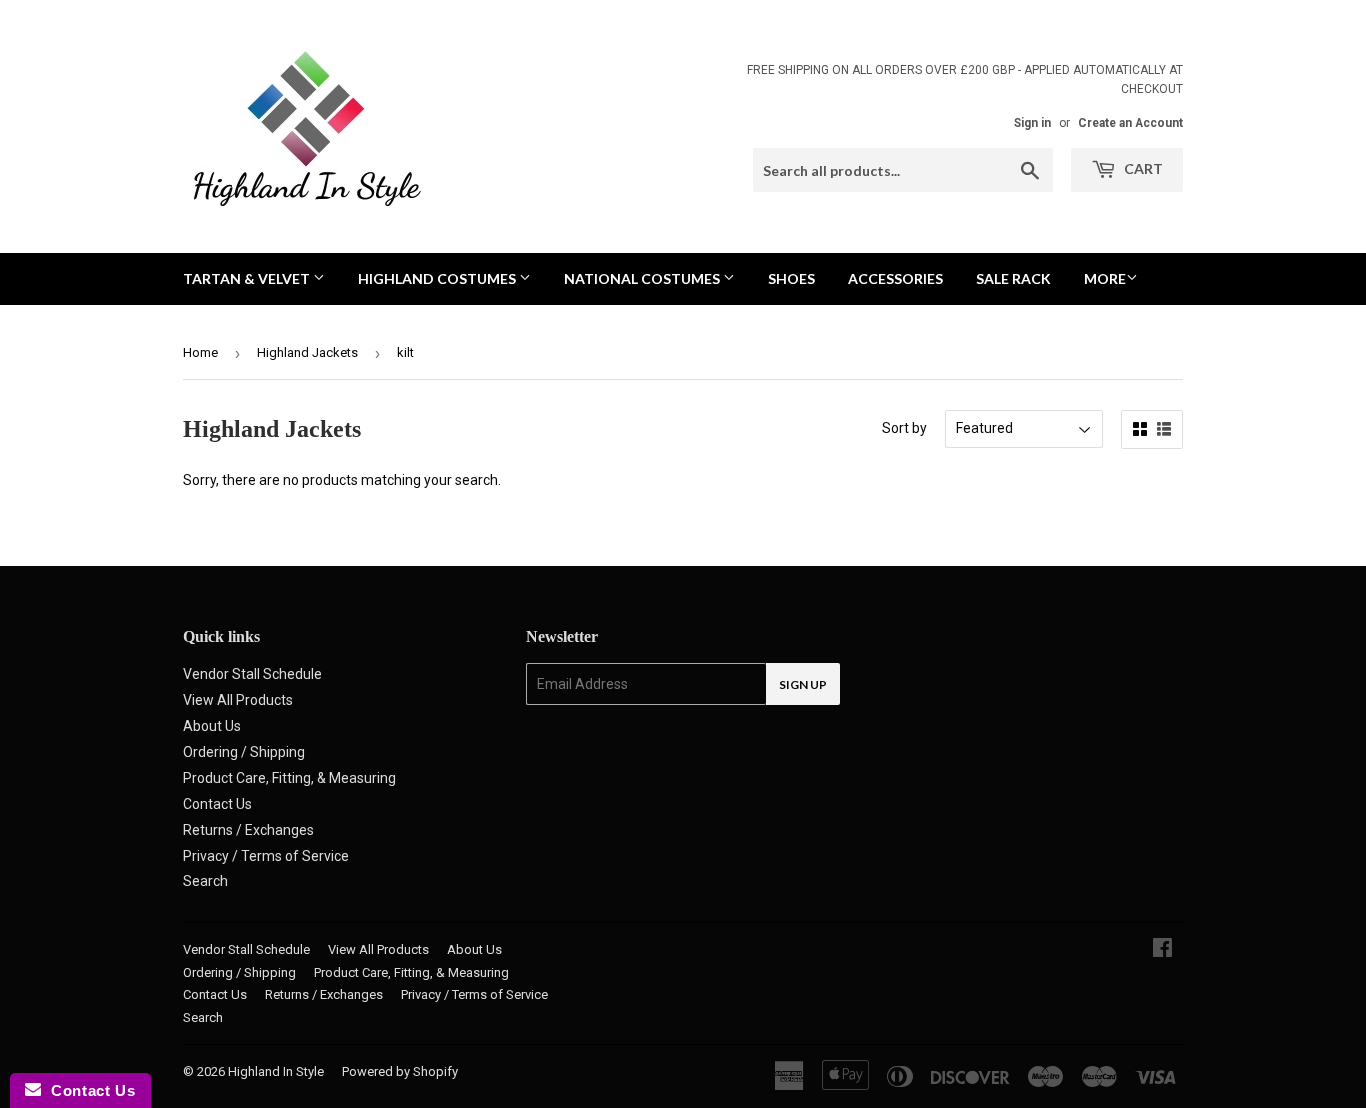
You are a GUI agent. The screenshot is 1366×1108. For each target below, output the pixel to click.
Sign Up (803, 684)
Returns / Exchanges (248, 830)
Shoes (791, 278)
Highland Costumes (438, 278)
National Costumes (643, 278)
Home (200, 352)
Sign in (1032, 123)
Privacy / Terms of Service (266, 856)
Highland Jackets (307, 352)
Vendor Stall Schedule (252, 674)
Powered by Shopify (400, 1071)
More (1105, 278)
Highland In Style (276, 1071)
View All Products (238, 700)
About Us (212, 726)
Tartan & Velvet (248, 278)
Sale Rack (1013, 278)
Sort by (904, 428)
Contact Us (217, 804)
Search (205, 881)
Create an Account (1130, 123)
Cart (1142, 168)
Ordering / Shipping (244, 752)
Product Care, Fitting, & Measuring (289, 778)
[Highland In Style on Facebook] (1162, 950)
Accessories (895, 278)
